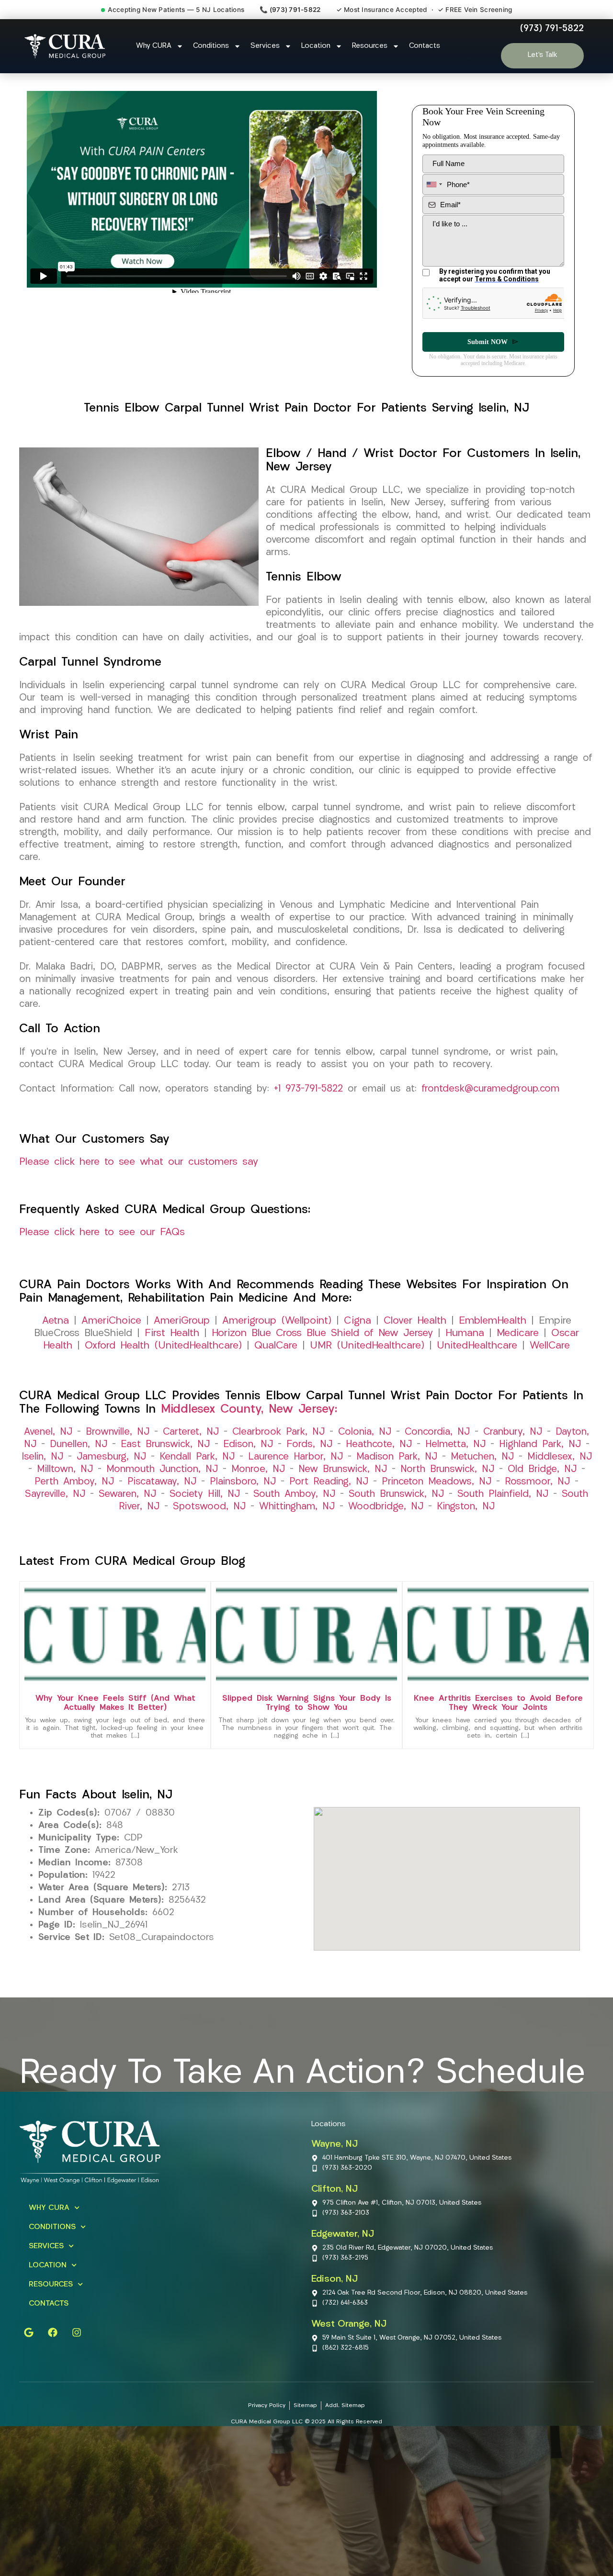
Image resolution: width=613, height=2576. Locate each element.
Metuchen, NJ (482, 1457)
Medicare (518, 1333)
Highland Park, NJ (540, 1445)
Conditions (211, 46)
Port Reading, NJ (329, 1482)
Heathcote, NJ (379, 1445)
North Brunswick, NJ (447, 1470)
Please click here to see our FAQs (102, 1232)
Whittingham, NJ (297, 1507)
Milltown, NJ (65, 1470)
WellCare (550, 1346)
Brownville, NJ (118, 1432)
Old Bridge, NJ (542, 1470)
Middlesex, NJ (560, 1457)
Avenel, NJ (48, 1432)
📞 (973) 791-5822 (290, 10)
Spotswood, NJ (209, 1507)
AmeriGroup (182, 1321)
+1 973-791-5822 (308, 1089)
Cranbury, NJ (513, 1432)
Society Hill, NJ (205, 1494)
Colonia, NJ (365, 1432)
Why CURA (154, 46)
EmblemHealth (493, 1321)
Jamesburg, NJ (111, 1457)
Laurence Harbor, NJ (295, 1457)
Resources (370, 46)
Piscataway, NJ (162, 1482)
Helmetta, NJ (455, 1445)
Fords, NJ (309, 1445)
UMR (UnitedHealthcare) (367, 1346)
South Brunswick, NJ (396, 1494)
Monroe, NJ (258, 1470)
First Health (172, 1333)
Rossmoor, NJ (537, 1482)
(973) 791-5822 (552, 29)
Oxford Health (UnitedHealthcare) (163, 1346)
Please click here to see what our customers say (139, 1162)
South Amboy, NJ (294, 1494)
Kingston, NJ (466, 1507)
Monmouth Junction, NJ (162, 1470)
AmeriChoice (111, 1321)
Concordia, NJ (437, 1432)
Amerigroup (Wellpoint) (277, 1321)
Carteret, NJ (191, 1432)
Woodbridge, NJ (386, 1507)
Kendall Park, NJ (197, 1457)
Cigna (358, 1321)
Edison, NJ (248, 1445)
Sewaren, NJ (127, 1494)
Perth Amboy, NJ (74, 1482)
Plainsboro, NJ (243, 1482)
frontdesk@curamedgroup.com (490, 1089)
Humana (465, 1333)
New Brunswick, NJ (343, 1470)
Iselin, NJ (42, 1457)
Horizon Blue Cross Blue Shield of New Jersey (322, 1333)
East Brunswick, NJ (165, 1445)
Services (265, 46)
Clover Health (415, 1321)
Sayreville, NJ (55, 1494)
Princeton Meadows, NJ (437, 1482)
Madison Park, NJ (397, 1457)
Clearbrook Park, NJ (278, 1432)
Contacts (425, 46)
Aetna (56, 1321)
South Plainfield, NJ (503, 1494)
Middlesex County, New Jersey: (249, 1410)
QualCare (276, 1346)
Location (316, 46)
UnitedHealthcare (477, 1346)
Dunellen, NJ (79, 1445)
